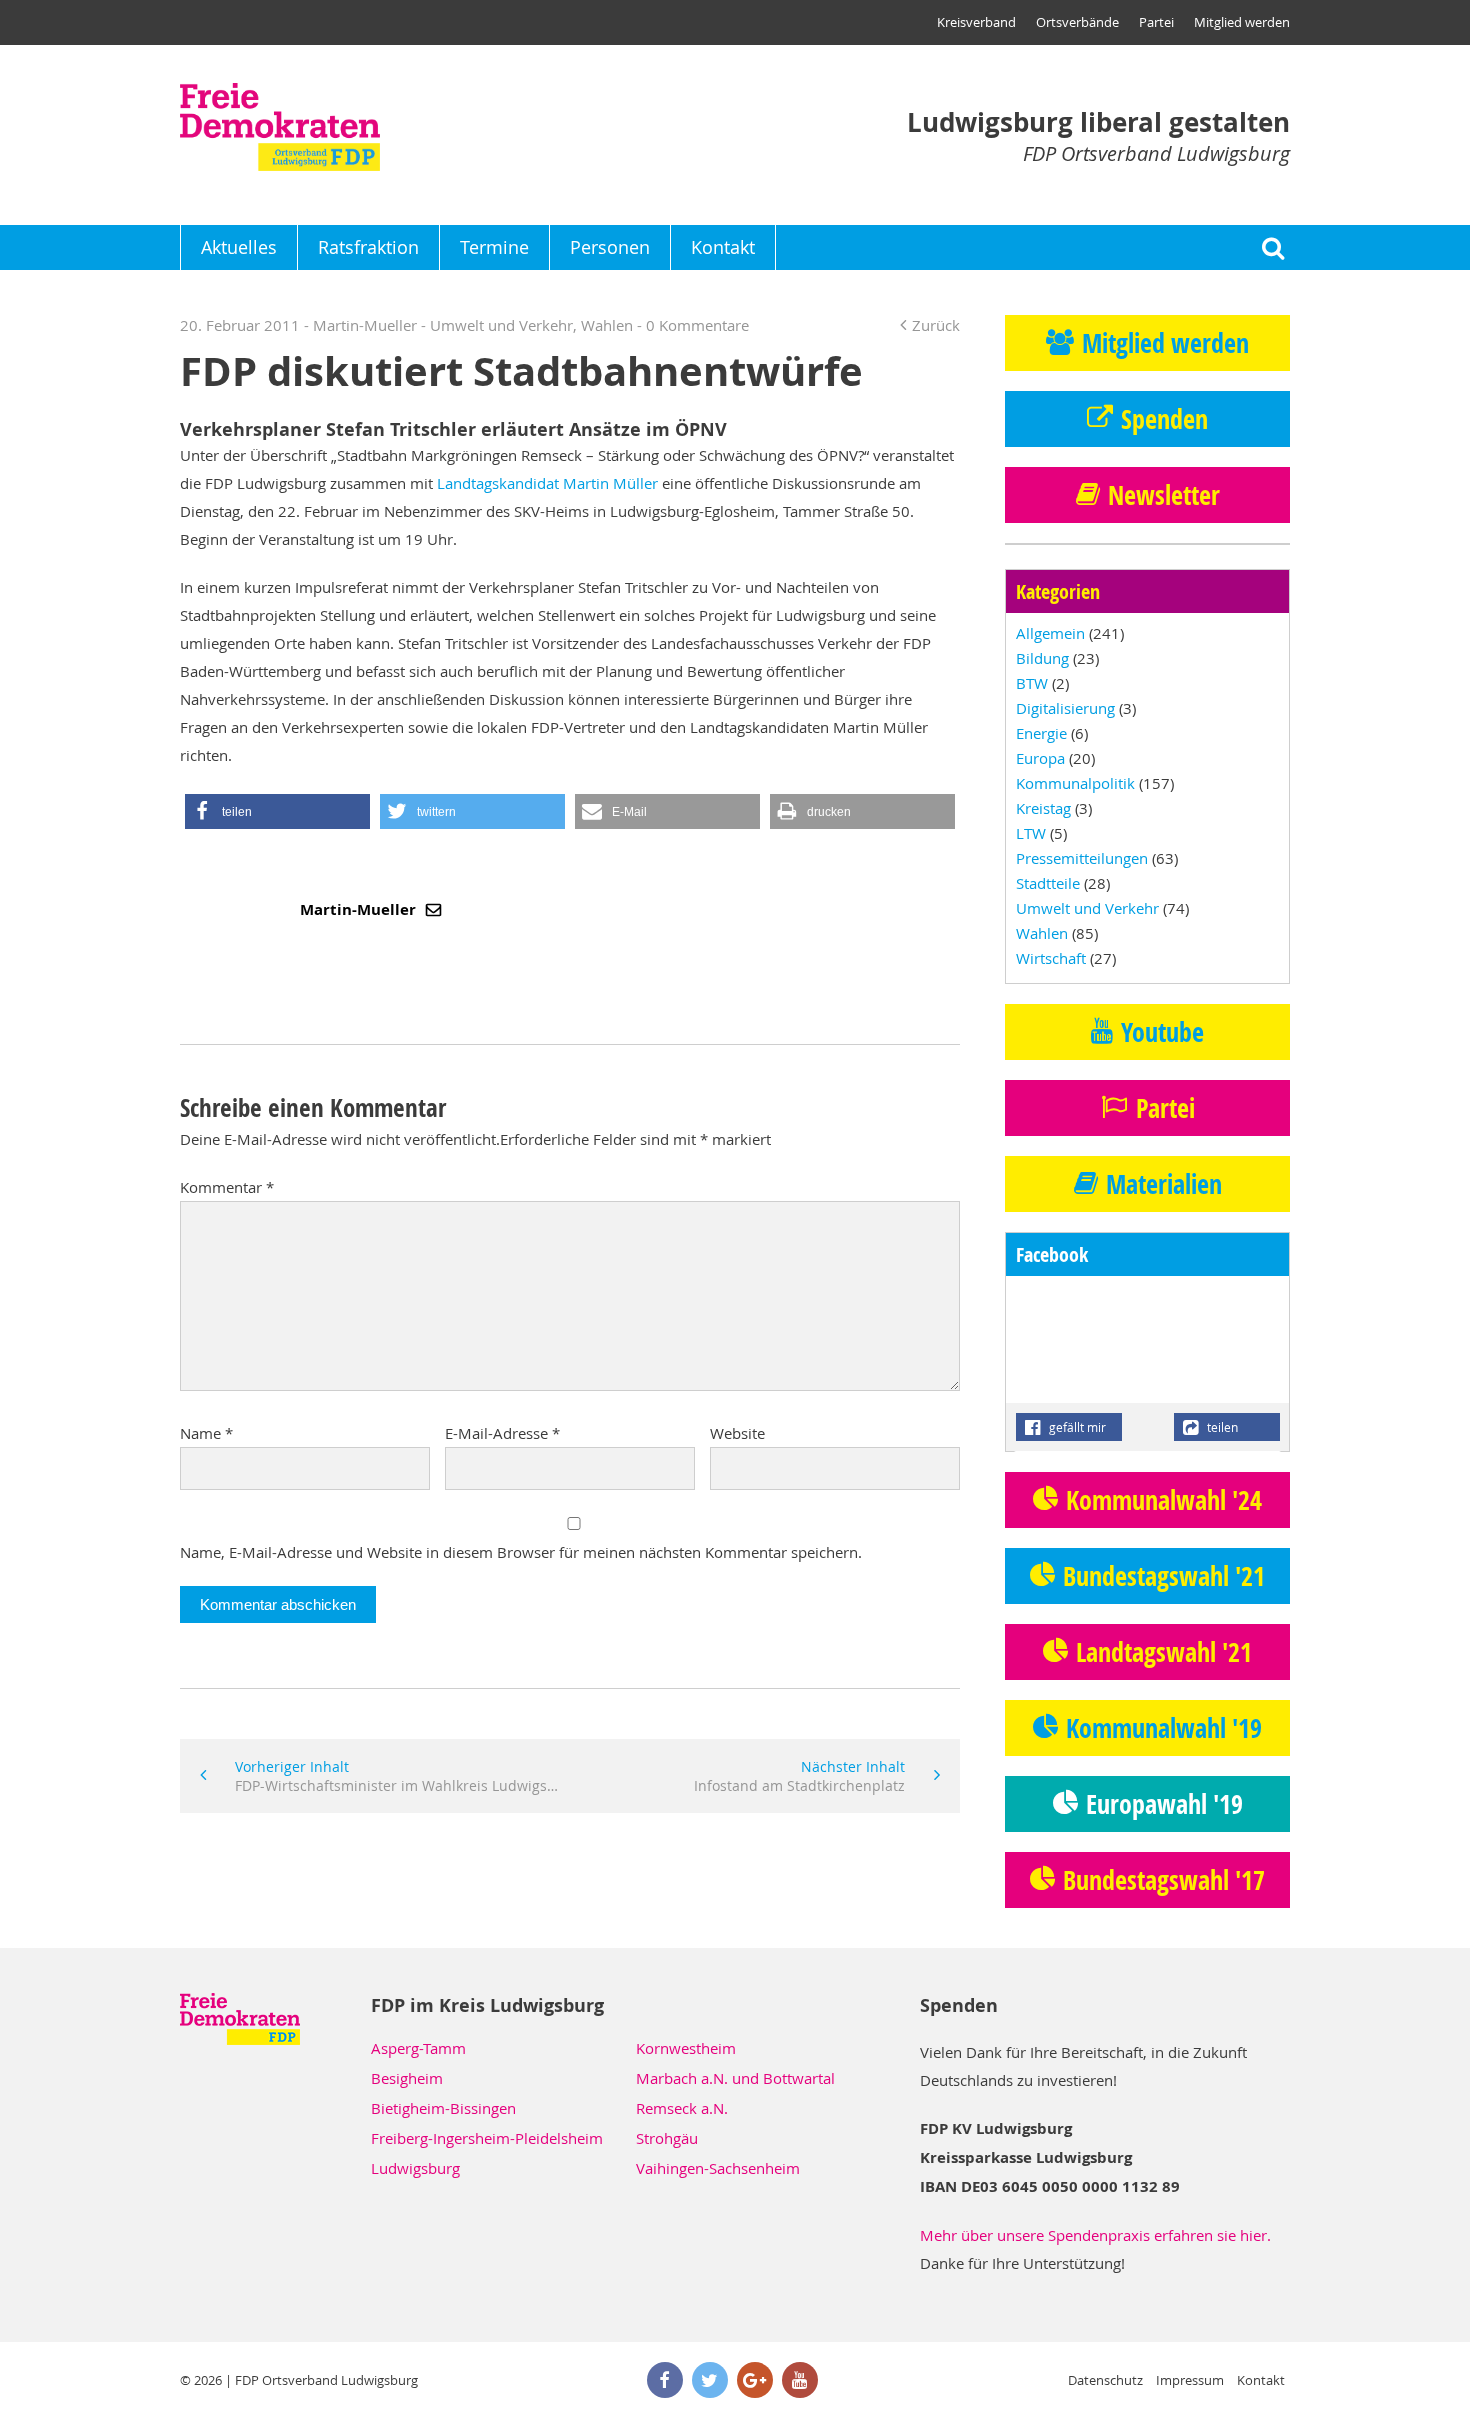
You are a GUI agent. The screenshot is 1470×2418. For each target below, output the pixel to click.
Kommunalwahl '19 (1164, 1728)
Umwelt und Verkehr (501, 325)
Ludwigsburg (415, 2168)
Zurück (936, 325)
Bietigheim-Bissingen (443, 2108)
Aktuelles (239, 247)
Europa (1040, 758)
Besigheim (407, 2078)
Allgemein (1050, 633)
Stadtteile (1048, 883)
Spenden (1164, 419)
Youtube (1162, 1032)
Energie (1041, 733)
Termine (494, 247)
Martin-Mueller (360, 909)
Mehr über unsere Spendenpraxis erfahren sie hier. (1095, 2235)
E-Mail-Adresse (502, 1433)
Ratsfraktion (368, 247)
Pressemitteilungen (1082, 858)
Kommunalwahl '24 (1164, 1500)
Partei (1156, 22)
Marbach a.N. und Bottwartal (735, 2078)
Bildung (1042, 658)
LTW (1031, 833)
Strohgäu (667, 2138)
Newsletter (1164, 495)
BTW (1032, 683)
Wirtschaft (1051, 958)
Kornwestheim (686, 2048)
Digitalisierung (1065, 708)
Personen (610, 247)
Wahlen (607, 325)
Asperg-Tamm (418, 2048)
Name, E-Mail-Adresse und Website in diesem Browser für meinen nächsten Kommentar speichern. (521, 1552)
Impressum (1190, 2380)
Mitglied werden (1242, 22)
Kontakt (723, 247)
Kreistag (1043, 808)
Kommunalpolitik (1075, 783)
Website (737, 1433)
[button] (277, 811)
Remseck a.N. (682, 2108)
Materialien (1164, 1184)
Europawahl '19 (1164, 1804)
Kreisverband (976, 22)
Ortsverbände (1077, 22)
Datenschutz (1105, 2380)
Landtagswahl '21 (1164, 1652)
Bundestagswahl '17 (1164, 1880)
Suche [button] (1272, 247)
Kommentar (227, 1187)
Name (206, 1433)
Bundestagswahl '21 (1164, 1576)
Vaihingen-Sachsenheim (718, 2168)
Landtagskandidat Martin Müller (549, 483)
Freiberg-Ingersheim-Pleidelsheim (487, 2138)
